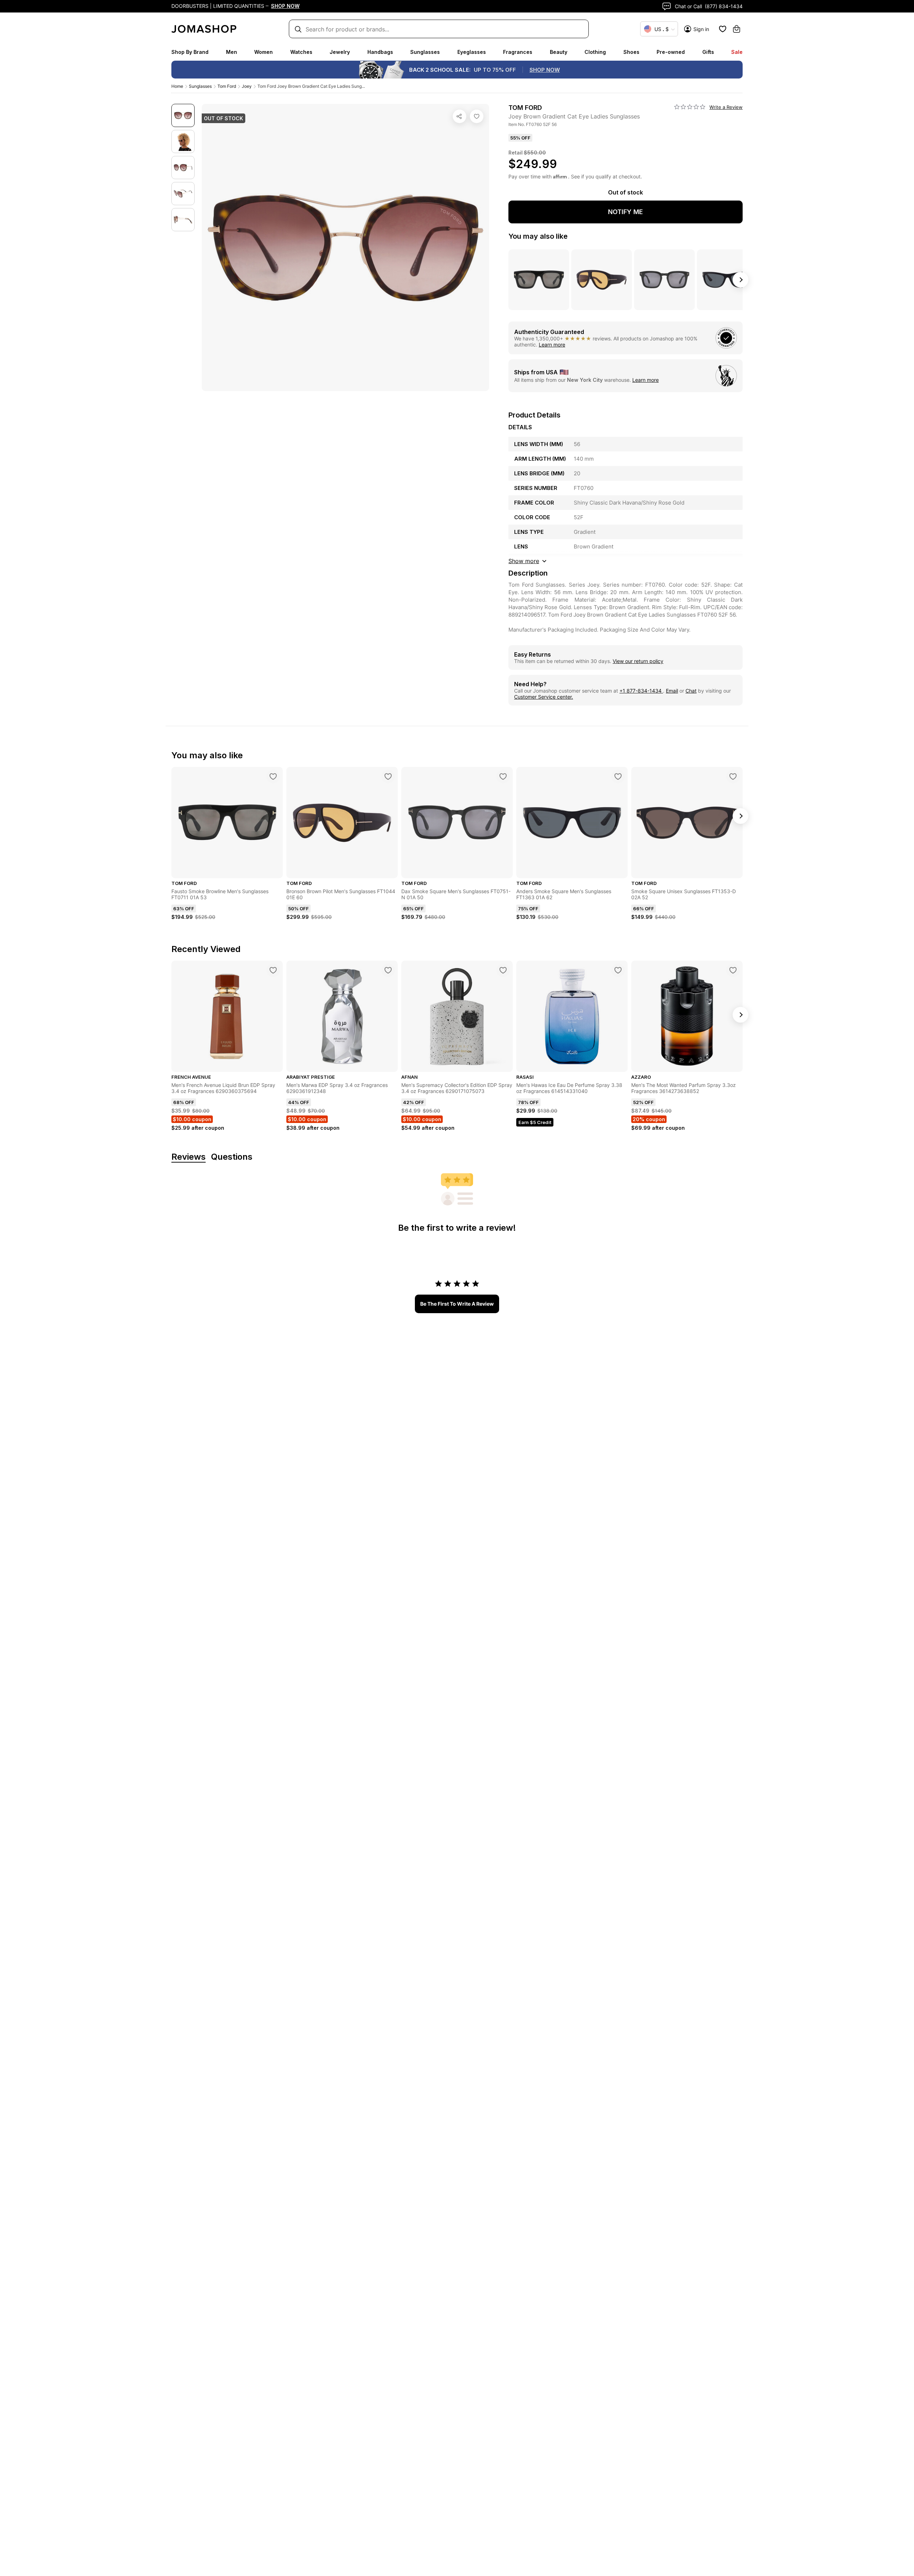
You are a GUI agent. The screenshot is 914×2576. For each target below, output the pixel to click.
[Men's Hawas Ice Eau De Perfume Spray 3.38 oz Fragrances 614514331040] (618, 970)
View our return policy (638, 661)
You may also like (538, 236)
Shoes (631, 52)
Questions (232, 1157)
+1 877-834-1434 (641, 691)
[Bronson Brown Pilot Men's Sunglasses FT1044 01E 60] (388, 776)
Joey (247, 86)
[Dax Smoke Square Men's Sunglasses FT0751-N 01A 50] (503, 776)
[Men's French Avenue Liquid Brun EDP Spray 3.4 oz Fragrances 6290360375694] (273, 970)
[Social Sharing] (459, 116)
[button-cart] (737, 29)
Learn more (552, 345)
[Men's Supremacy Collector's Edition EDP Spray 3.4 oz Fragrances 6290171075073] (503, 970)
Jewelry (340, 52)
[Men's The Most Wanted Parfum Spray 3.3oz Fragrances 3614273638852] (733, 970)
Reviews (189, 1157)
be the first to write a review (457, 1304)
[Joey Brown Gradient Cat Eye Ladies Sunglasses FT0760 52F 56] (477, 116)
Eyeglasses (472, 52)
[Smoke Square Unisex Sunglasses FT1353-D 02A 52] (733, 776)
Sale (737, 52)
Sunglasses (425, 52)
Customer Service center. (544, 697)
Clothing (595, 52)
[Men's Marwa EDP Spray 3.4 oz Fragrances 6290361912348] (388, 970)
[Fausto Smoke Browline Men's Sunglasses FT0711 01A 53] (273, 776)
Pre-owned (671, 52)
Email (672, 691)
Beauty (559, 52)
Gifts (708, 52)
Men (232, 52)
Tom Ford (227, 86)
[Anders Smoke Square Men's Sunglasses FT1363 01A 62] (618, 776)
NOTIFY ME (626, 212)
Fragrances (518, 52)
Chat (691, 691)
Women (263, 52)
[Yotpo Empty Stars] (690, 107)
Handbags (380, 52)
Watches (301, 52)
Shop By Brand (190, 52)
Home (177, 86)
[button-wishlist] (723, 29)
